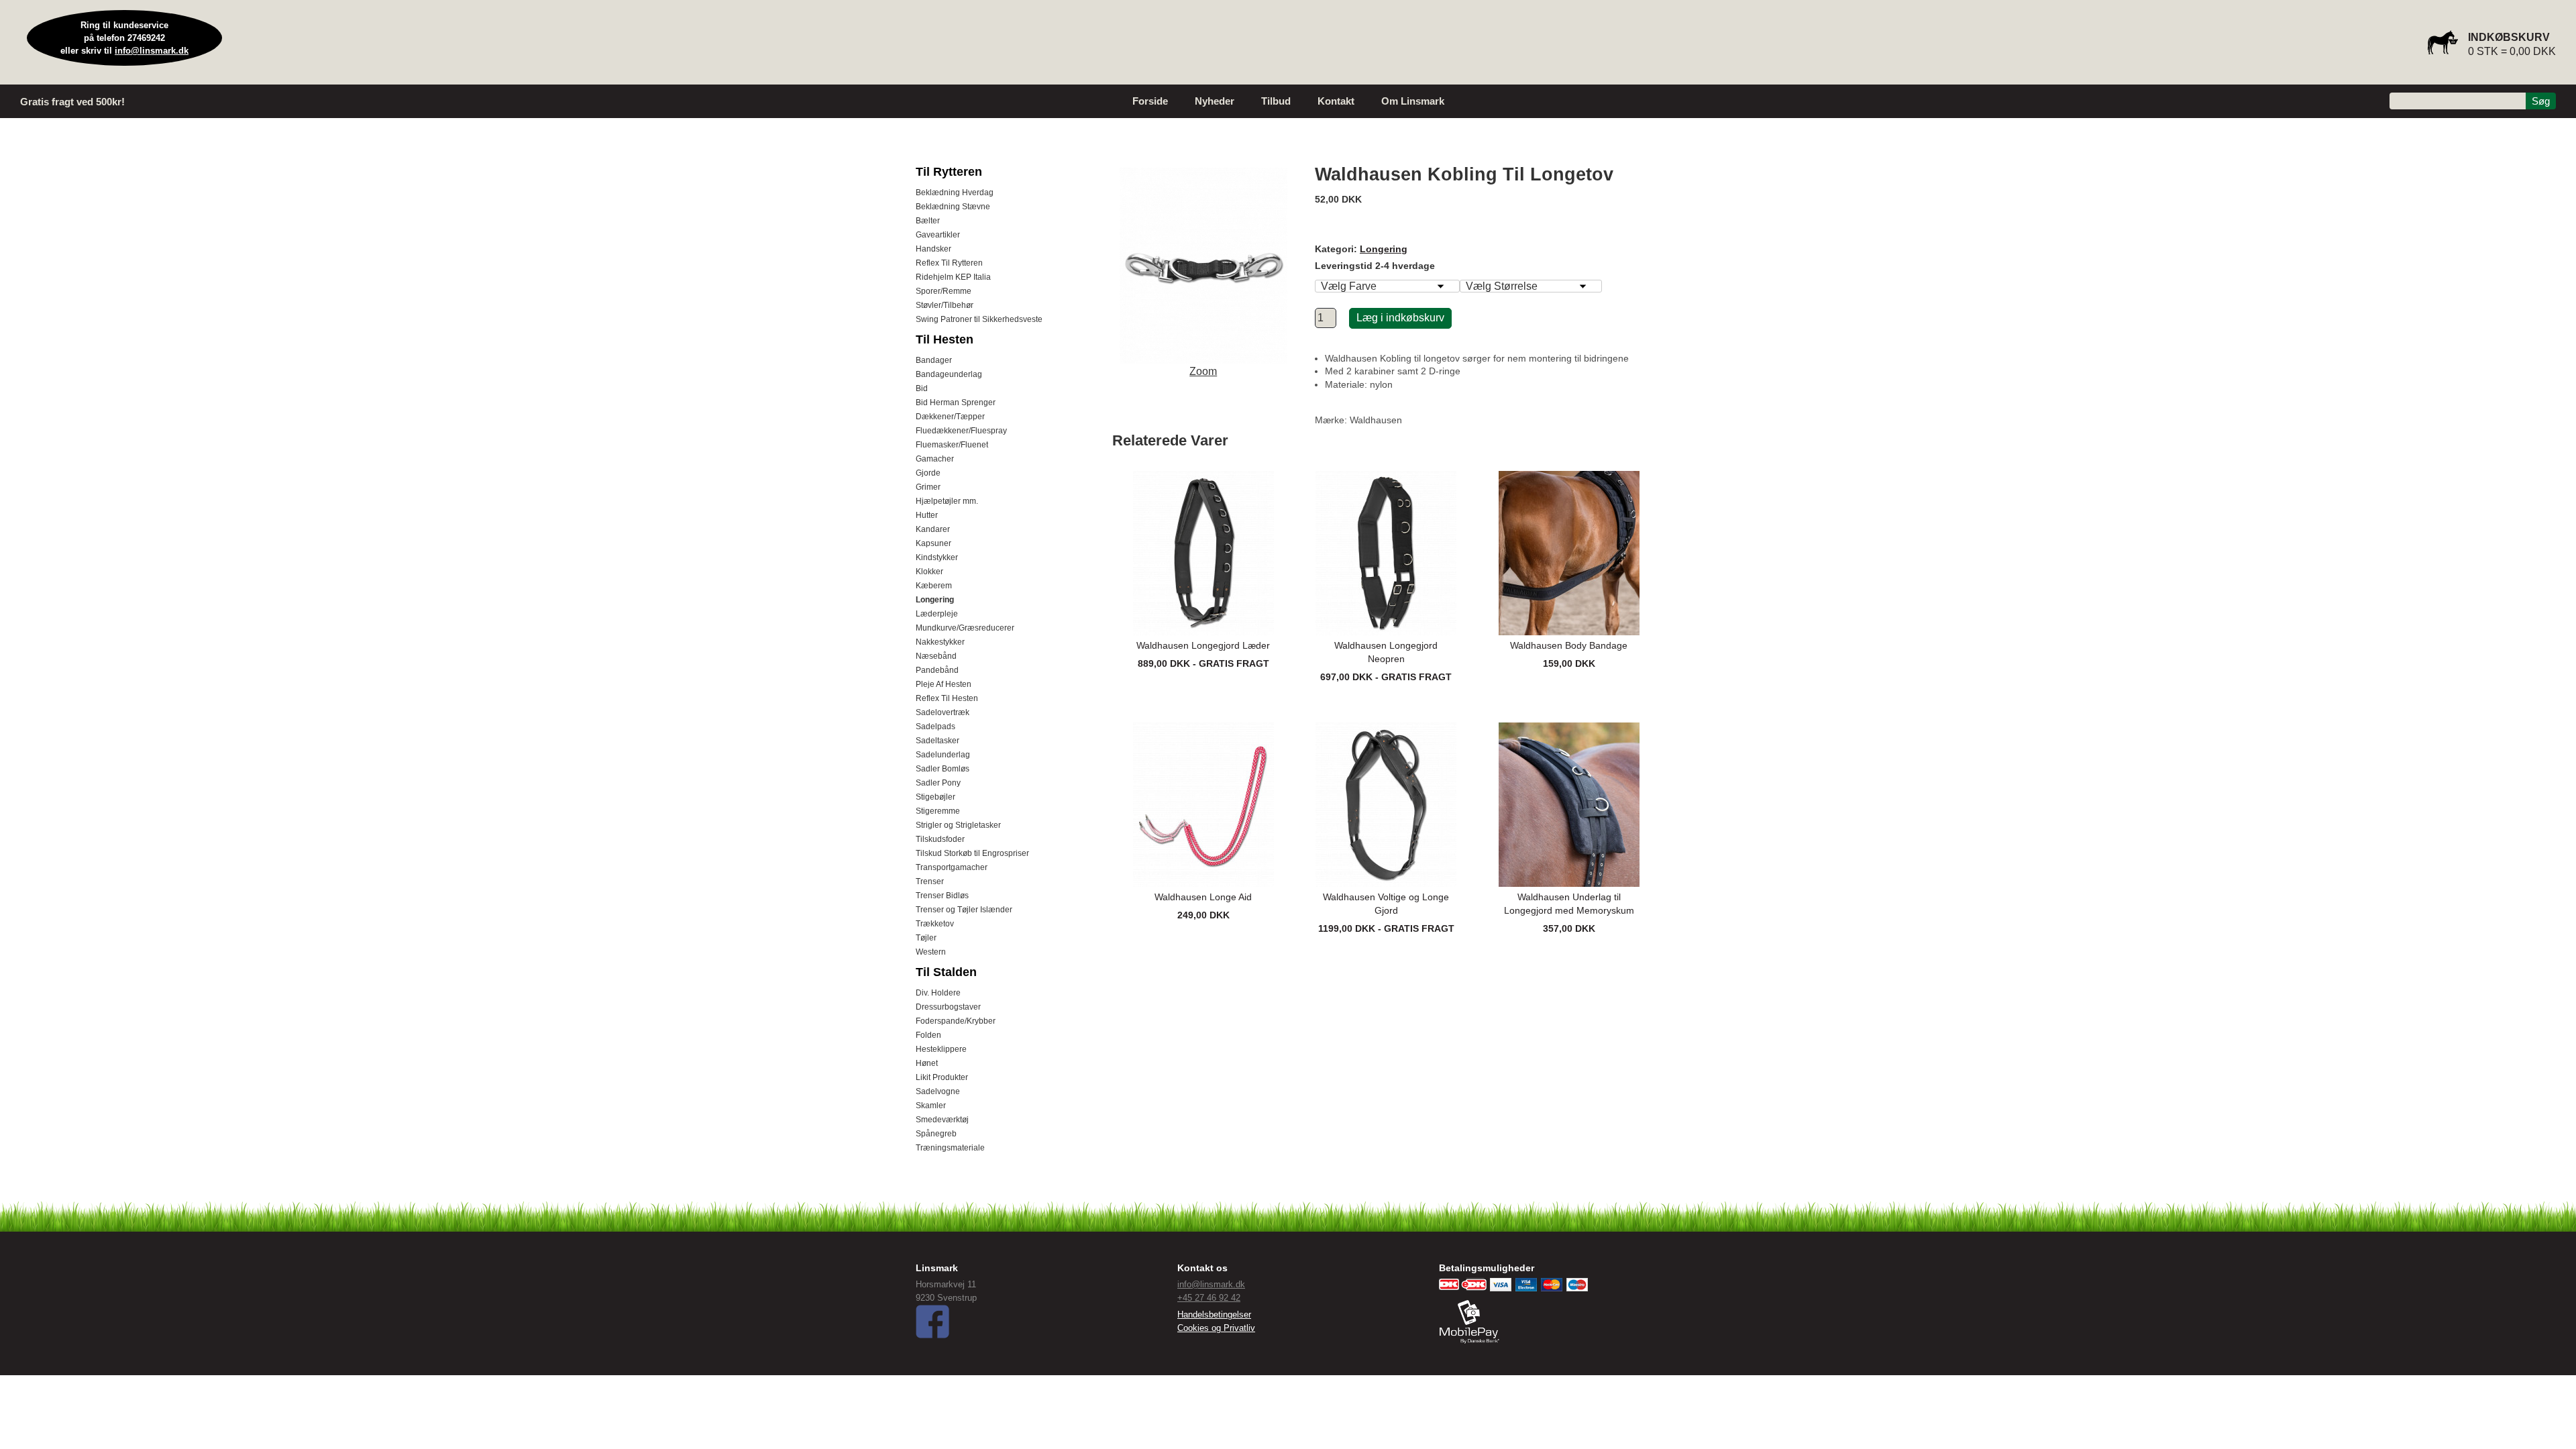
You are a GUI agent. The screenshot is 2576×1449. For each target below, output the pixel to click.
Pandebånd (937, 670)
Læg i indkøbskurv (1400, 318)
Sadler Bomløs (943, 769)
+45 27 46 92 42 (1209, 1298)
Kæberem (934, 586)
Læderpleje (937, 614)
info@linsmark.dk (152, 51)
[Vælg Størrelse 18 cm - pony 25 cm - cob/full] (1531, 286)
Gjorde (928, 473)
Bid (922, 388)
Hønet (927, 1063)
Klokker (929, 572)
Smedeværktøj (942, 1120)
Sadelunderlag (943, 755)
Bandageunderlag (949, 374)
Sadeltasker (937, 741)
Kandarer (933, 529)
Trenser (930, 881)
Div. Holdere (938, 993)
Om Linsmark (1413, 101)
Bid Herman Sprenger (956, 402)
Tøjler (926, 938)
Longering (935, 600)
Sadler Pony (938, 783)
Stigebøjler (935, 797)
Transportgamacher (952, 867)
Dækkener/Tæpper (950, 417)
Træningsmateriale (950, 1148)
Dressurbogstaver (948, 1007)
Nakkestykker (940, 642)
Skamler (931, 1106)
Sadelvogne (938, 1091)
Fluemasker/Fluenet (952, 445)
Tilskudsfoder (940, 839)
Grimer (928, 487)
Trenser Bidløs (942, 896)
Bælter (928, 221)
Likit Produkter (942, 1077)
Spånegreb (936, 1134)
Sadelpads (935, 727)
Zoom (1203, 371)
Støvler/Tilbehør (945, 305)
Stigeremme (938, 811)
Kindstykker (937, 557)
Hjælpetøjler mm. (947, 501)
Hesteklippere (941, 1049)
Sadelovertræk (943, 712)
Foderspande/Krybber (956, 1021)
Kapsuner (933, 543)
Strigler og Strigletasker (958, 825)
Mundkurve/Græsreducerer (965, 628)
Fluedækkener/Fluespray (961, 431)
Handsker (933, 249)
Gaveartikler (938, 235)
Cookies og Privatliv (1216, 1328)
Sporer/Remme (944, 291)
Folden (928, 1035)
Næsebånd (936, 656)
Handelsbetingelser (1214, 1314)
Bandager (934, 360)
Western (931, 952)
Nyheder (1215, 101)
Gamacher (935, 459)
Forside (1150, 101)
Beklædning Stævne (953, 207)
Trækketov (935, 924)
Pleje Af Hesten (944, 684)
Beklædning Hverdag (955, 193)
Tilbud (1276, 101)
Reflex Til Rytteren (949, 263)
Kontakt (1336, 101)
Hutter (927, 515)
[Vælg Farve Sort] (1387, 286)
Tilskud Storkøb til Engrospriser (972, 853)
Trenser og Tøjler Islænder (964, 910)
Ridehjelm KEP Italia (953, 277)
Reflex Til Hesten (947, 698)
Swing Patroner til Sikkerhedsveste (979, 319)
